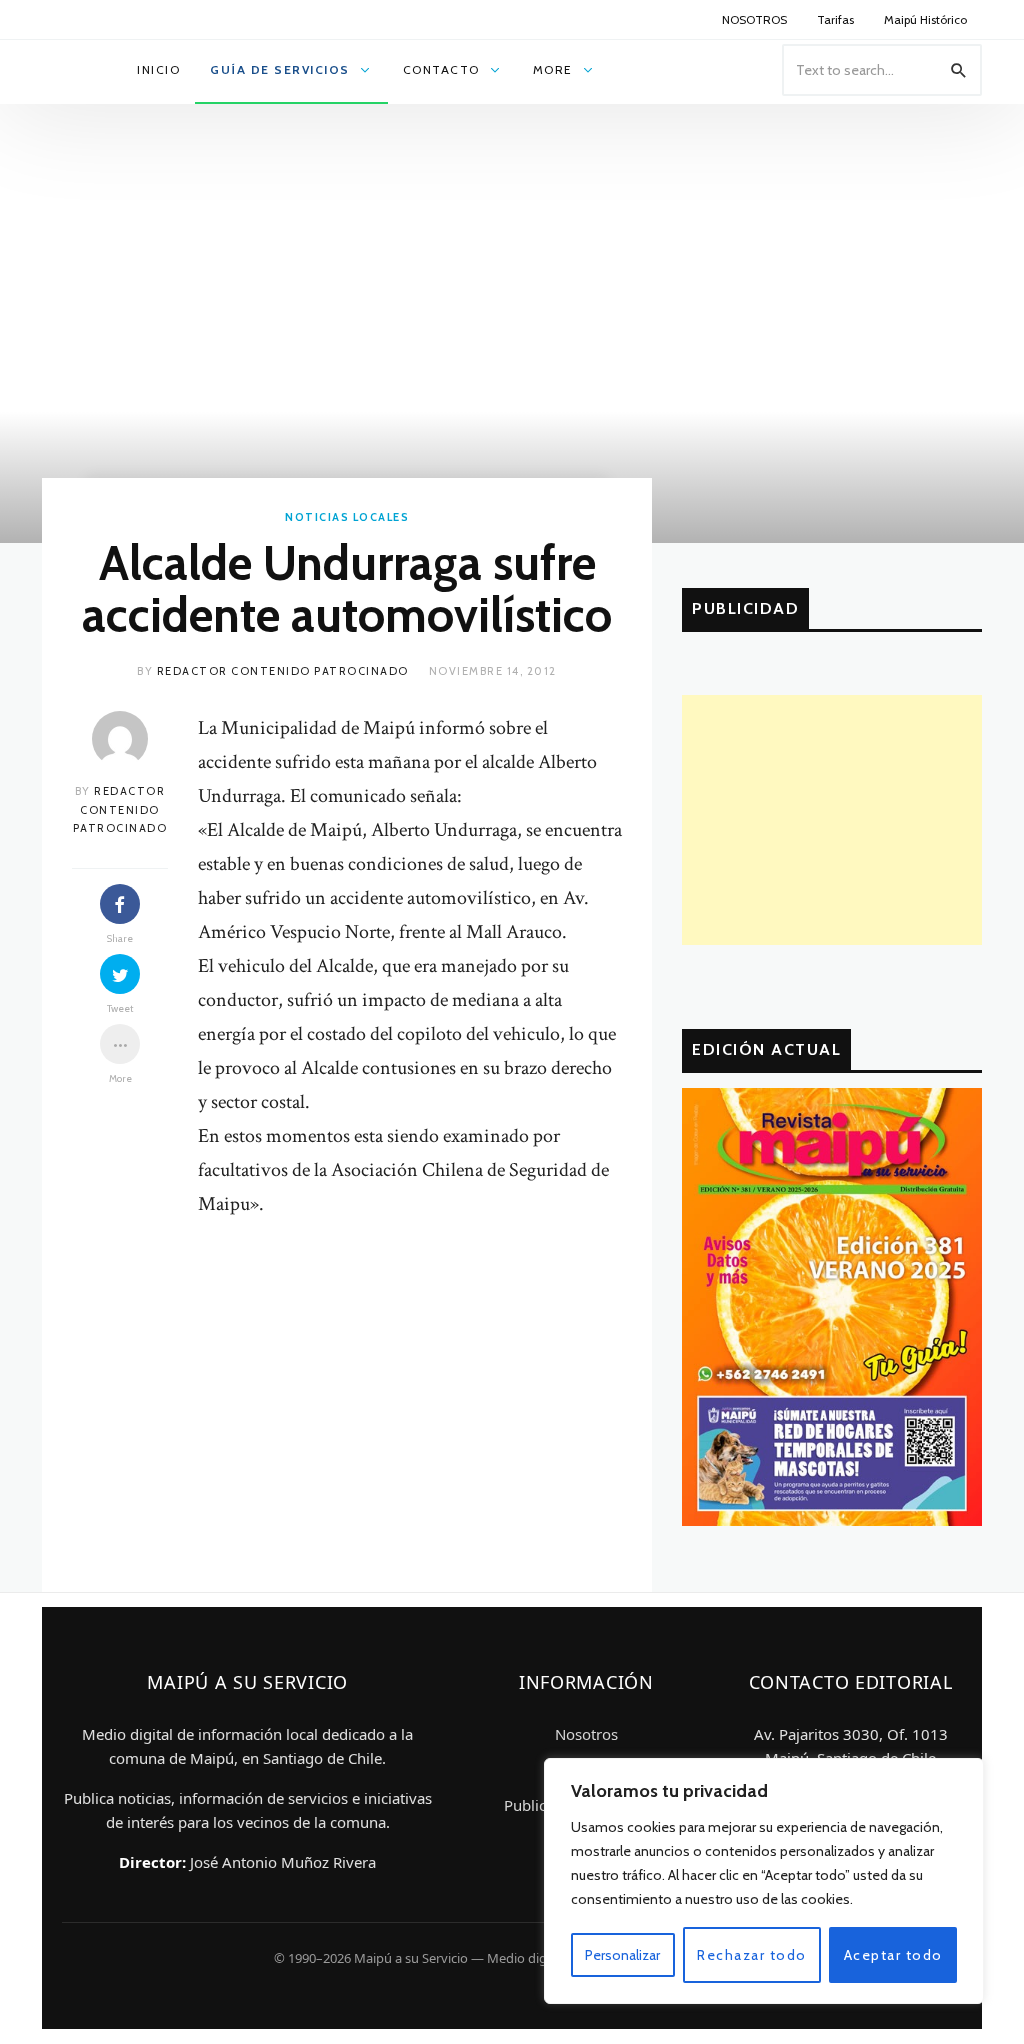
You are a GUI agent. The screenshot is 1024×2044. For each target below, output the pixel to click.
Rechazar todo (752, 1955)
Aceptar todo (893, 1955)
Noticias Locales (347, 517)
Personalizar (622, 1955)
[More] (120, 1044)
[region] (764, 1881)
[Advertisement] (832, 820)
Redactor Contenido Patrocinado (283, 671)
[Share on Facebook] (120, 904)
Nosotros (586, 1734)
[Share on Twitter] (120, 974)
